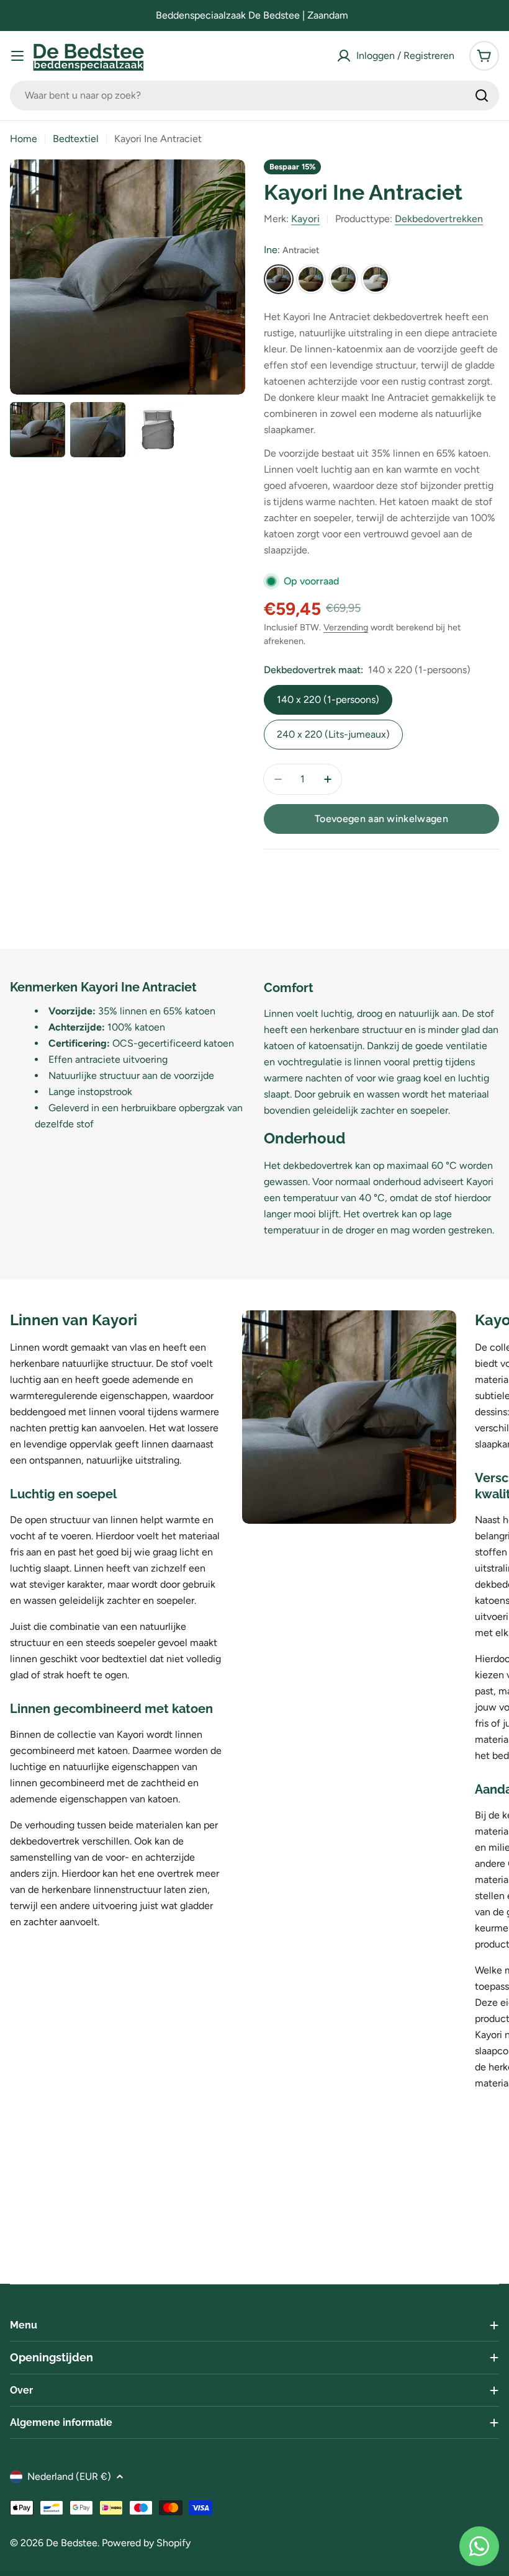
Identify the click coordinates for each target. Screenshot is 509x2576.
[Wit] (376, 279)
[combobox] (254, 96)
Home (24, 139)
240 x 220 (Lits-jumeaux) (333, 734)
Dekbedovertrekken (439, 219)
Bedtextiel (76, 139)
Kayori (305, 219)
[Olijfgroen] (343, 279)
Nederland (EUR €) (69, 2476)
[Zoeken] (482, 96)
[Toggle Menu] (17, 56)
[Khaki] (311, 279)
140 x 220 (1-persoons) (328, 700)
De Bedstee (72, 2543)
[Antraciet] (279, 279)
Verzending (346, 627)
